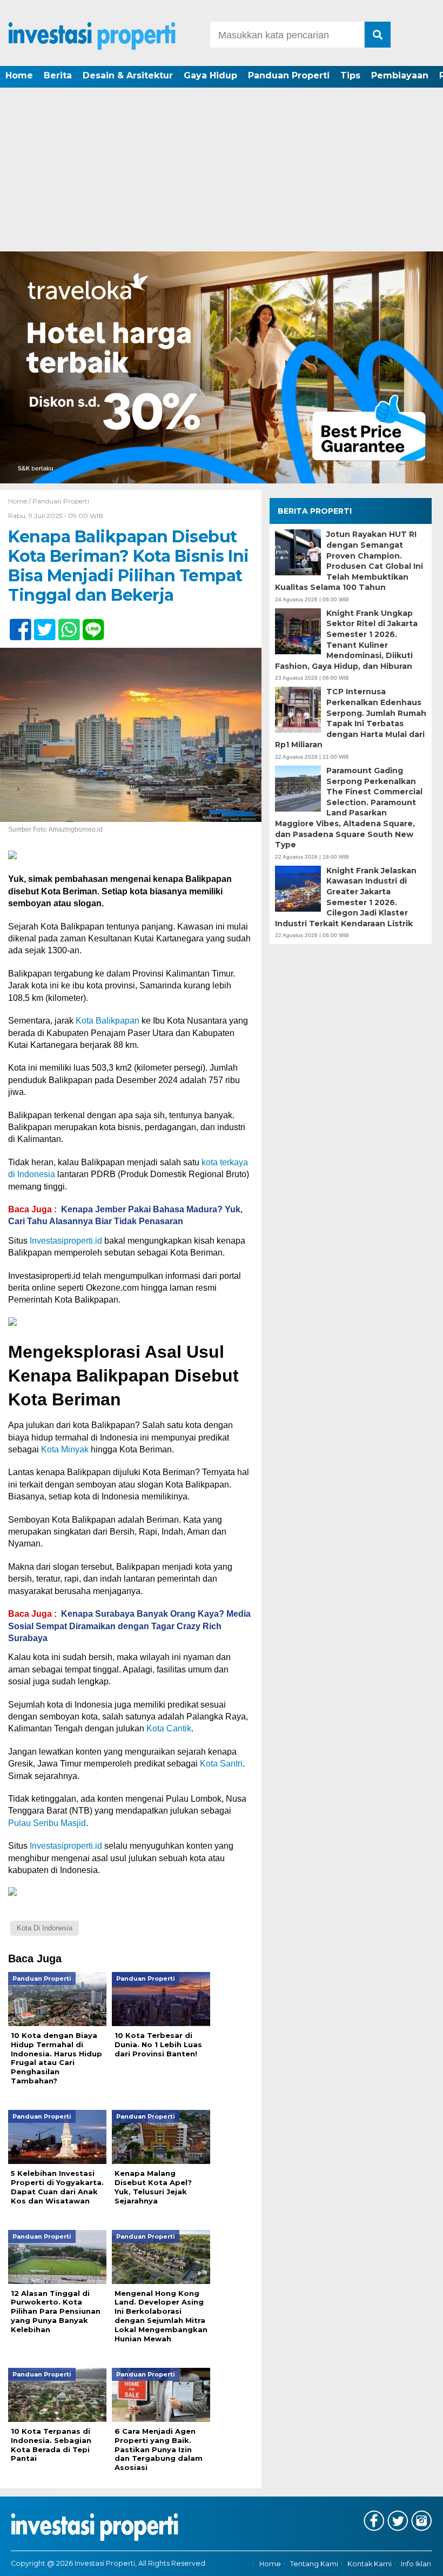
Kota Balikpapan (108, 1021)
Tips (350, 75)
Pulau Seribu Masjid (47, 1823)
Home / (20, 501)
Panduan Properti (289, 75)
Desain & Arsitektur (128, 75)
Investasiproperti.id (66, 1241)
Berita (58, 75)
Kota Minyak (65, 1449)
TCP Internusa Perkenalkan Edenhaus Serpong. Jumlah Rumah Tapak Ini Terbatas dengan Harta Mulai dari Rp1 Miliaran (351, 718)
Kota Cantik (169, 1728)
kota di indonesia (45, 1928)
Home (19, 75)
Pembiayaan (400, 75)
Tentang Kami (314, 2564)
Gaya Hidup (210, 75)
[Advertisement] (222, 170)
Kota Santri (221, 1764)
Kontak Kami (370, 2564)
